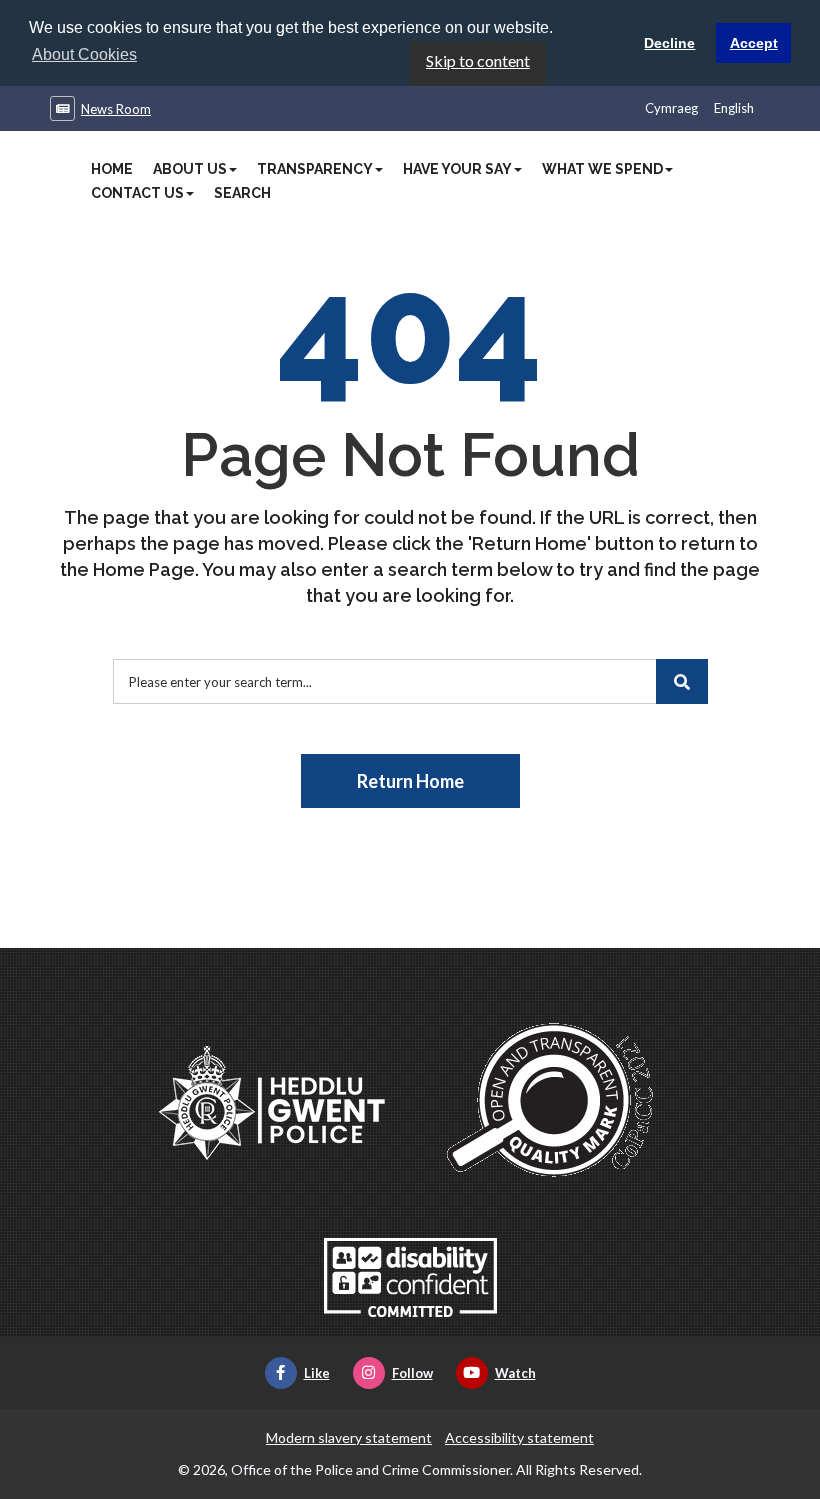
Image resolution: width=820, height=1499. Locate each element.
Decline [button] (669, 43)
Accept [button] (754, 43)
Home (112, 169)
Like (317, 1373)
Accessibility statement (519, 1437)
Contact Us (137, 193)
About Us (190, 169)
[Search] (682, 681)
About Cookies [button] (84, 54)
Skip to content (478, 60)
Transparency (315, 169)
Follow (412, 1373)
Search (242, 193)
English (734, 108)
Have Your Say (457, 169)
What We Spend (602, 169)
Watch (515, 1373)
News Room (116, 109)
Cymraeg (671, 108)
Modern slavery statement (349, 1437)
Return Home (410, 781)
